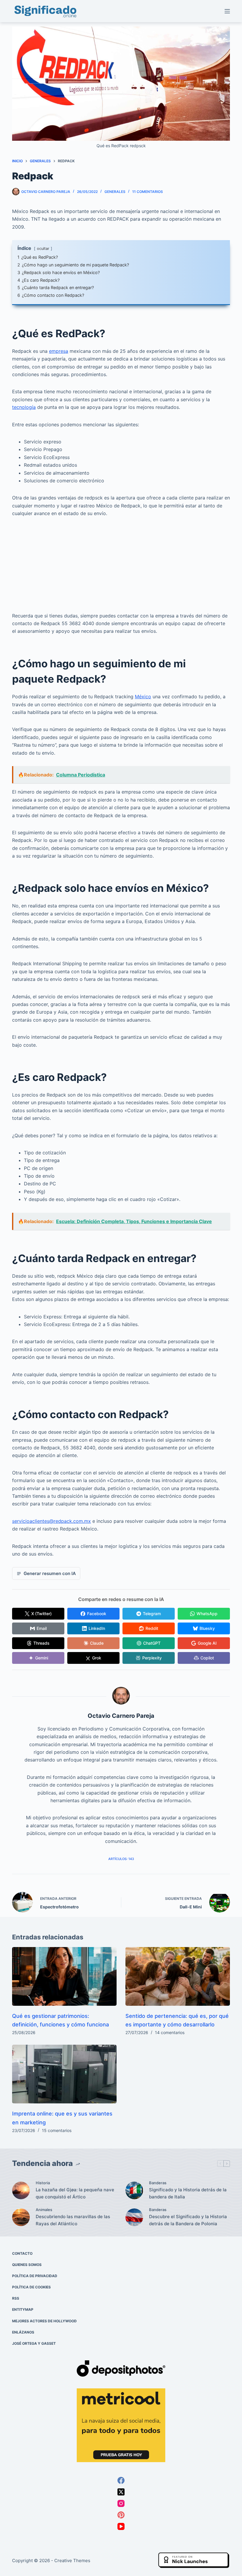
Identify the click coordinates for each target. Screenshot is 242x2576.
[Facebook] (121, 2480)
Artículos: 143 (121, 1859)
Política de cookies (31, 2287)
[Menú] (227, 11)
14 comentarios (170, 2032)
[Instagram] (121, 2503)
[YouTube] (121, 2526)
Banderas (158, 2183)
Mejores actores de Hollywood (44, 2321)
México (143, 697)
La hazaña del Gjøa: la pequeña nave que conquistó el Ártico (75, 2193)
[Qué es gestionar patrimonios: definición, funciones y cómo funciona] (64, 1976)
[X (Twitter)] (121, 2492)
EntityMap (23, 2309)
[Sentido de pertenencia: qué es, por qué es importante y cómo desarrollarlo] (178, 1976)
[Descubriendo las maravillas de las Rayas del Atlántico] (21, 2217)
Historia (43, 2183)
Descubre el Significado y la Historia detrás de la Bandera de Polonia (188, 2220)
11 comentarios (148, 192)
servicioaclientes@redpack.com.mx (51, 1521)
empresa (59, 351)
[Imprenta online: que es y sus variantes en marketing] (64, 2074)
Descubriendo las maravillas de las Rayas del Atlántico (73, 2220)
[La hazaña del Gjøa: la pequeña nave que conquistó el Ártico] (21, 2190)
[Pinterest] (121, 2515)
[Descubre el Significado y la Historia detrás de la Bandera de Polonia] (134, 2217)
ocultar (43, 249)
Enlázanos (23, 2332)
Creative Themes (72, 2561)
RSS (16, 2298)
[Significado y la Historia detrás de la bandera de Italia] (134, 2190)
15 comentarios (57, 2130)
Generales (115, 192)
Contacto (22, 2253)
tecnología (24, 407)
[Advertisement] (121, 568)
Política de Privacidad (35, 2276)
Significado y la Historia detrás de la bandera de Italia (188, 2193)
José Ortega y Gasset (34, 2343)
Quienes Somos (27, 2265)
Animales (44, 2210)
